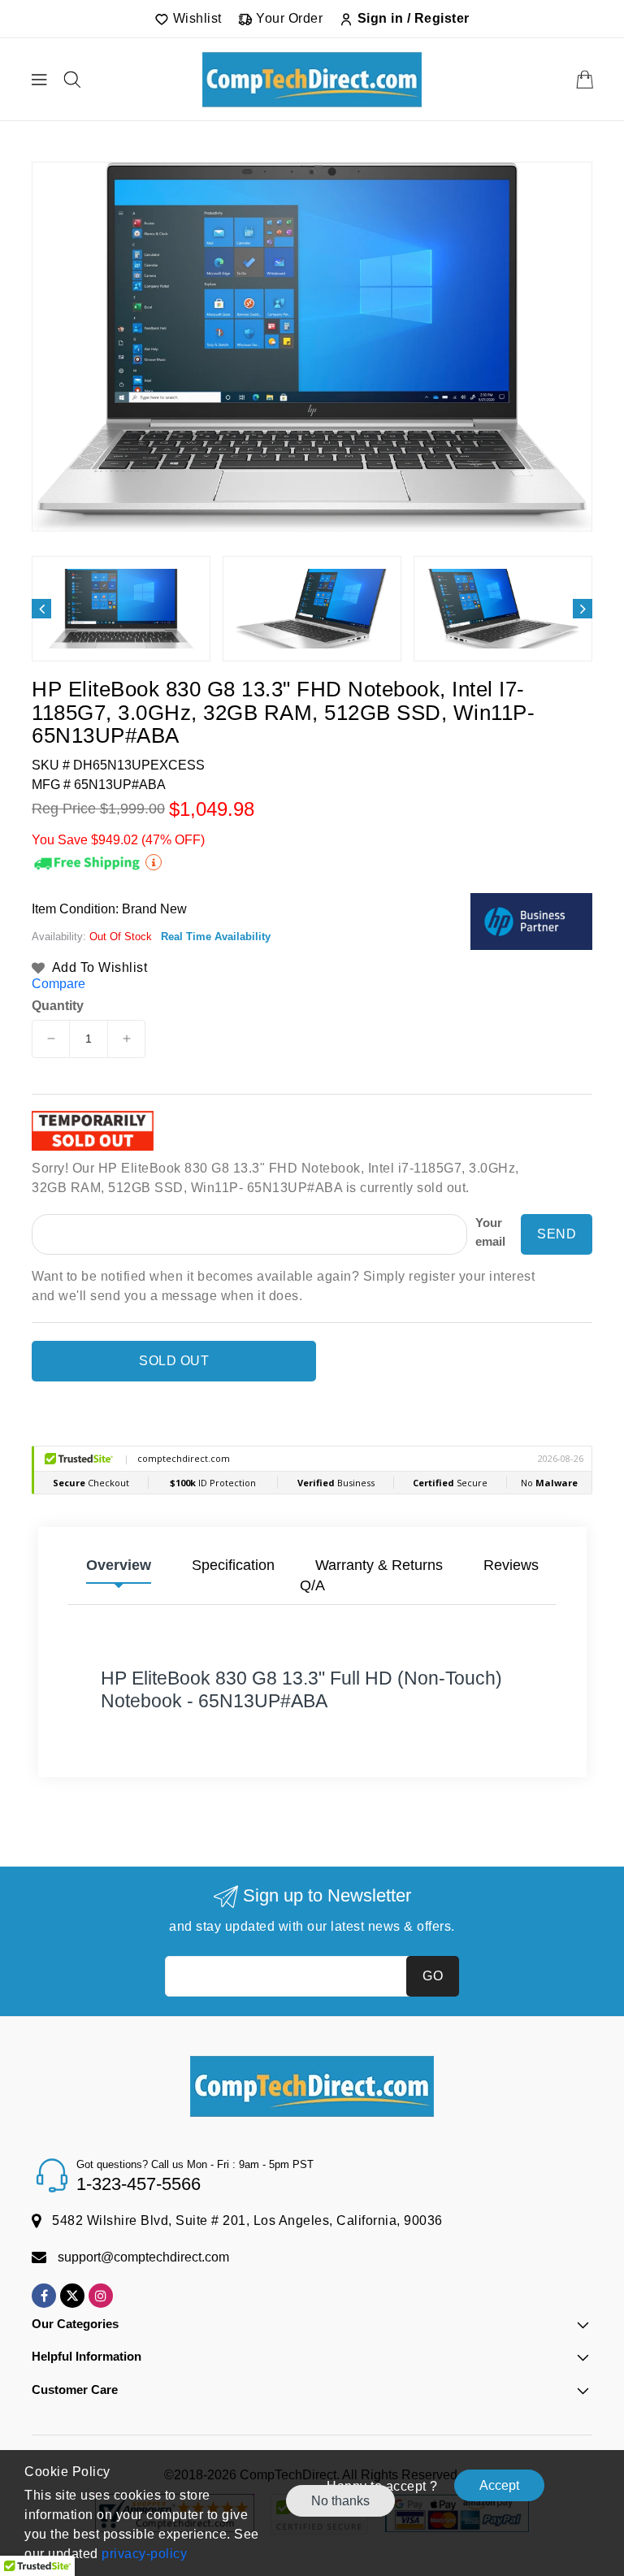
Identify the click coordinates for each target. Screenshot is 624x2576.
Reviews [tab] (511, 1565)
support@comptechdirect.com (143, 2257)
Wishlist (195, 18)
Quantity (58, 1006)
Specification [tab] (233, 1565)
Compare (58, 984)
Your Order (288, 18)
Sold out (174, 1361)
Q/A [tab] (312, 1585)
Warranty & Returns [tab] (379, 1565)
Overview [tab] (119, 1565)
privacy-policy (143, 2554)
